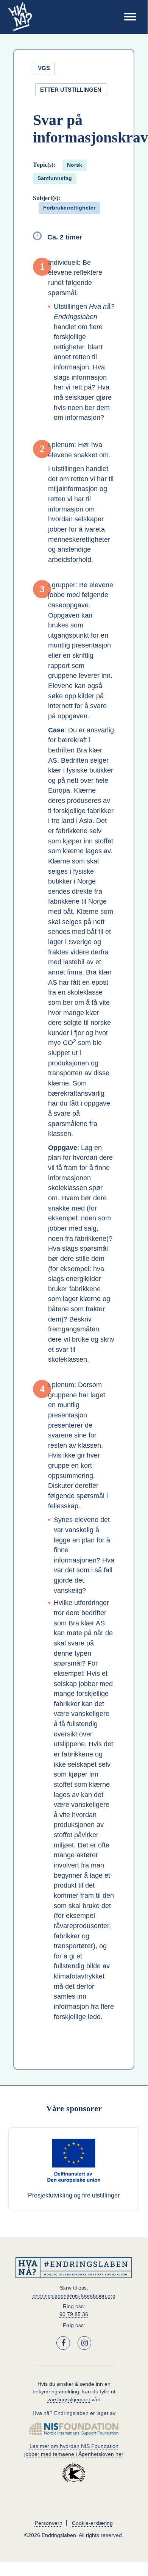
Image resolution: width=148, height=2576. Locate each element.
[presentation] (14, 2176)
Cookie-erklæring (92, 2523)
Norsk (75, 165)
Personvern (49, 2523)
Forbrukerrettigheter (69, 208)
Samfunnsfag (55, 178)
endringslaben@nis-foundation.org (74, 2296)
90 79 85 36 (74, 2314)
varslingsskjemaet (69, 2399)
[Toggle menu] (130, 17)
